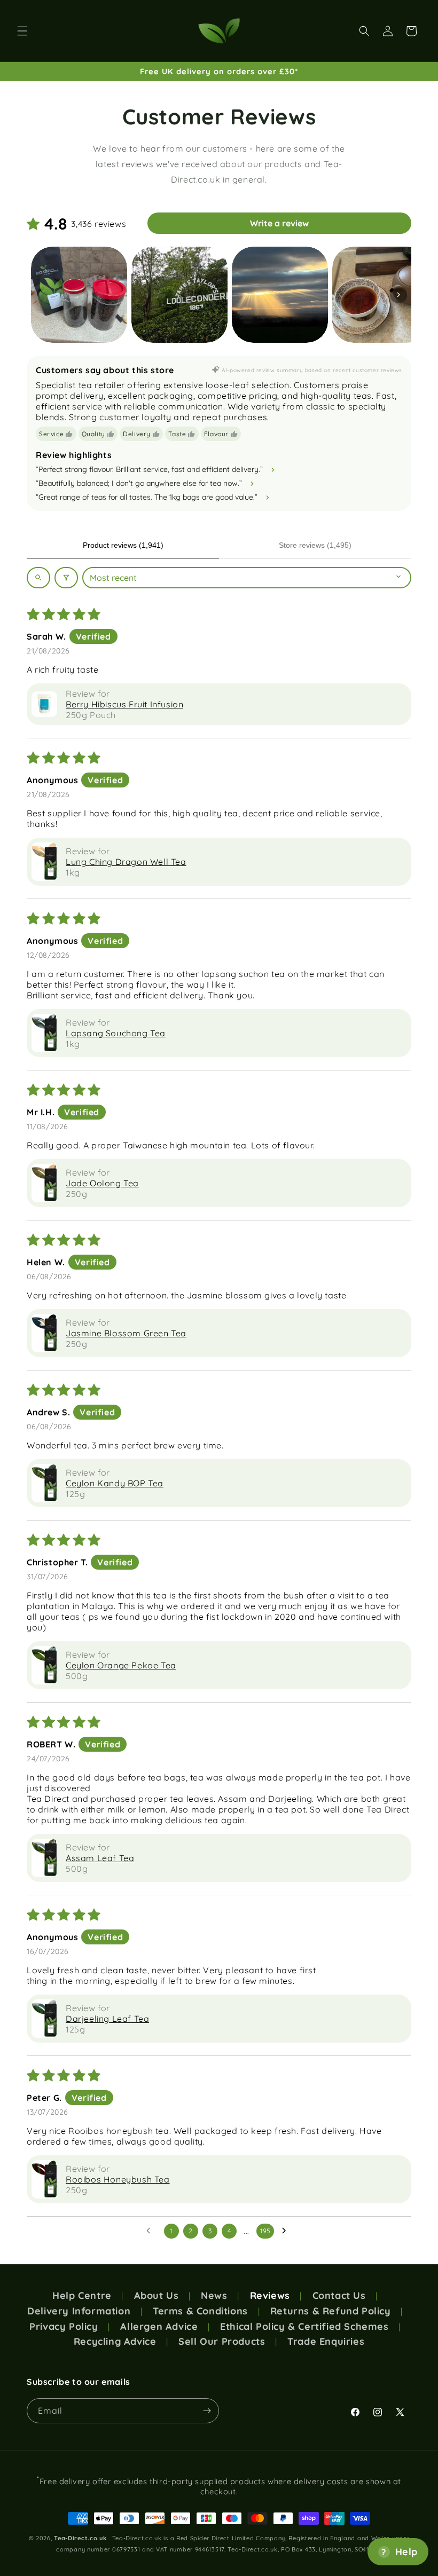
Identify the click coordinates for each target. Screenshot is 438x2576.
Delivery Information (79, 2311)
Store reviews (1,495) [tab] (315, 545)
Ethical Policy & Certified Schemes (304, 2327)
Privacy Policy (64, 2327)
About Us (157, 2296)
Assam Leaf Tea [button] (100, 1858)
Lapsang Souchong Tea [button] (116, 1033)
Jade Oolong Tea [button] (102, 1183)
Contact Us (339, 2296)
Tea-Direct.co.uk (80, 2538)
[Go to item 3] (280, 295)
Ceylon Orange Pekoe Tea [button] (121, 1665)
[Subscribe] (207, 2411)
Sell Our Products (222, 2342)
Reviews (270, 2296)
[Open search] (38, 578)
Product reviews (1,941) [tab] (123, 545)
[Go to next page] (287, 2231)
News (214, 2296)
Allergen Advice (159, 2327)
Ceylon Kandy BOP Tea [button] (115, 1483)
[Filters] (66, 578)
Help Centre (82, 2296)
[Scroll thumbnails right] (398, 295)
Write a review (279, 223)
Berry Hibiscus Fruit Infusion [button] (124, 704)
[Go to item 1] (79, 295)
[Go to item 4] (380, 295)
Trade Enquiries (326, 2342)
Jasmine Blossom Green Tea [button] (126, 1333)
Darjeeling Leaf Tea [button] (107, 2019)
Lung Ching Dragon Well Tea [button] (126, 862)
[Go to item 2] (179, 295)
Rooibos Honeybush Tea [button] (118, 2179)
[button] (22, 31)
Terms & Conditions (200, 2311)
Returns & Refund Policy (331, 2311)
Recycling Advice (115, 2342)
